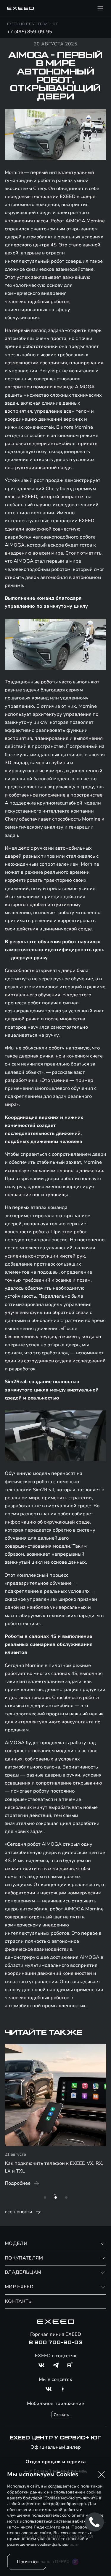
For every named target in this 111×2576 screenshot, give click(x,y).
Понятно (27, 2562)
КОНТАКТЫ (19, 2301)
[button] (102, 2474)
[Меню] (100, 8)
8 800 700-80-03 (56, 2343)
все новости (18, 2212)
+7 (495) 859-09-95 (30, 32)
